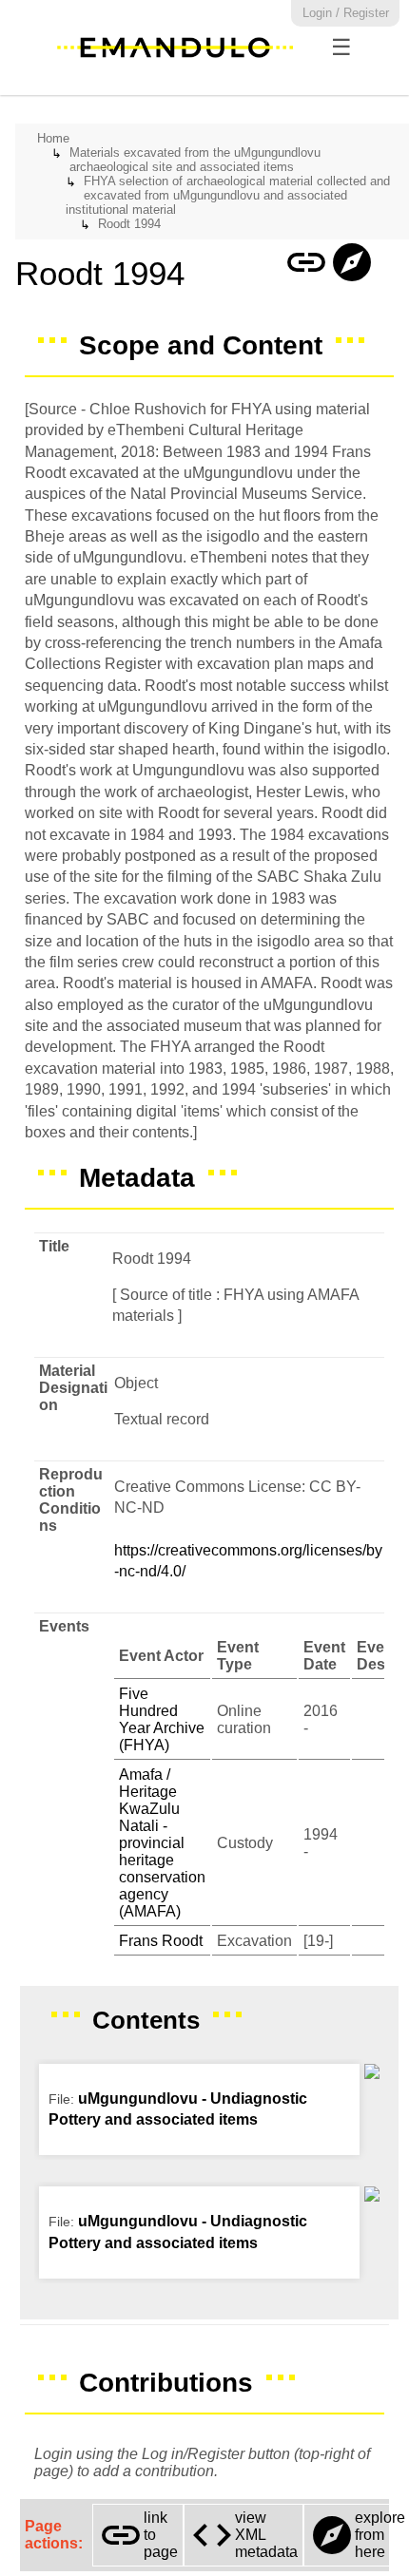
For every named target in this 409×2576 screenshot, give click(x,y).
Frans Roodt (161, 1941)
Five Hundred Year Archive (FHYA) (162, 1719)
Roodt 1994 (129, 224)
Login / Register (346, 13)
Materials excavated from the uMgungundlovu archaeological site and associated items (195, 160)
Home (53, 138)
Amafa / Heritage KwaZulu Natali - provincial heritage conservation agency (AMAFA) (162, 1843)
